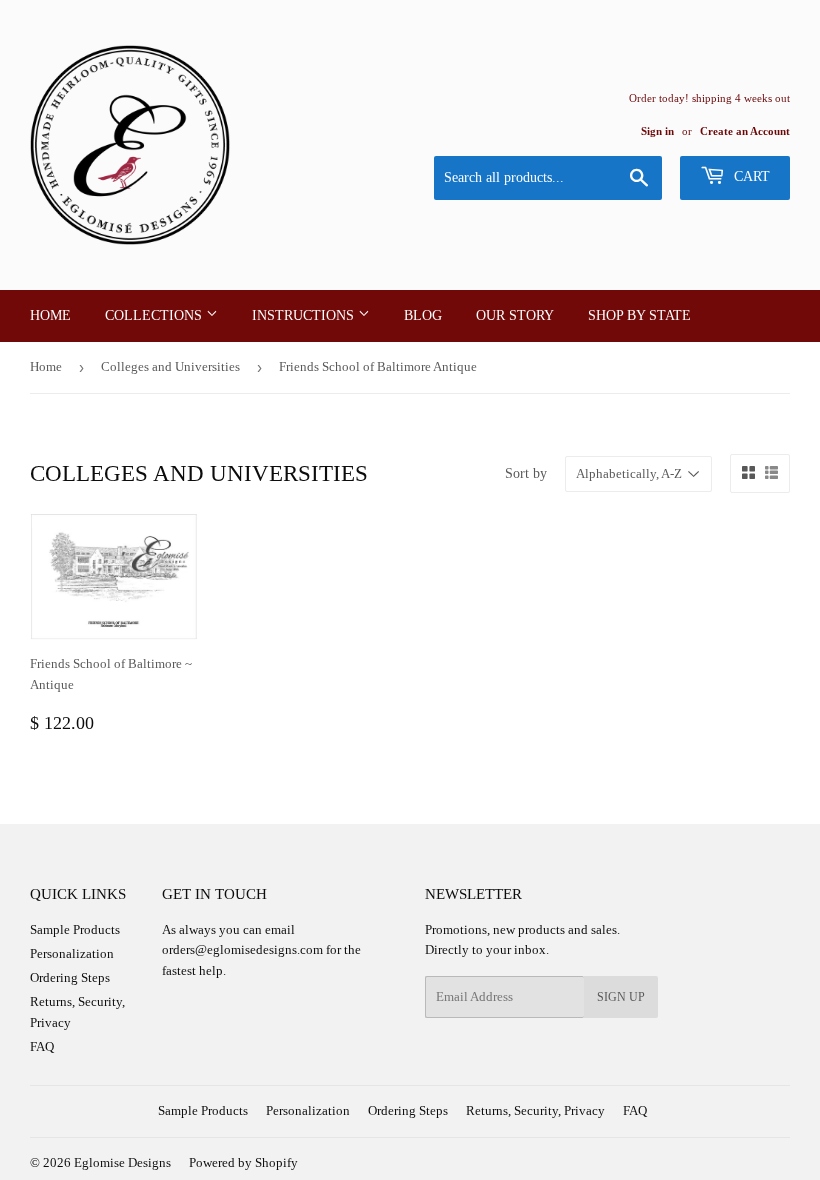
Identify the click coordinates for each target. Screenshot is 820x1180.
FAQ (42, 1046)
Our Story (515, 315)
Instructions (305, 315)
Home (50, 315)
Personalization (72, 953)
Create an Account (745, 131)
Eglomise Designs (122, 1162)
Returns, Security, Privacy (535, 1110)
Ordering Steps (70, 977)
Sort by (526, 473)
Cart (750, 176)
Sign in (657, 131)
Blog (423, 315)
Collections (155, 315)
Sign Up (621, 997)
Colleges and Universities (170, 366)
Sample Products (75, 929)
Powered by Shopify (243, 1162)
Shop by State (639, 315)
